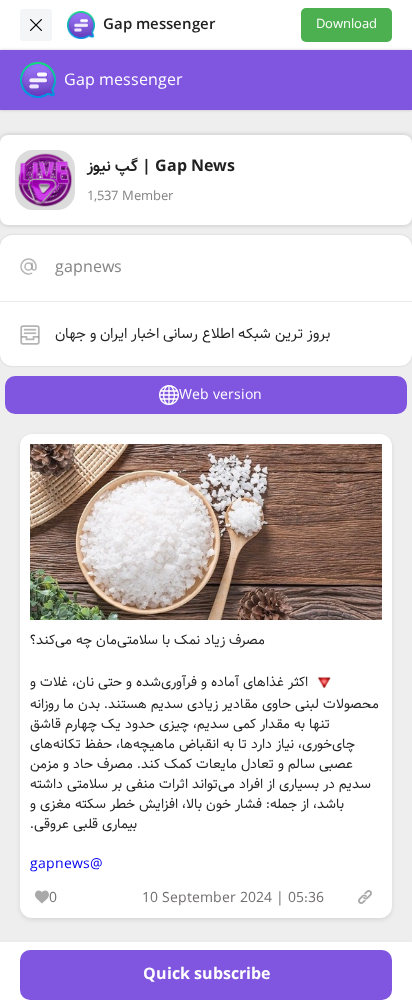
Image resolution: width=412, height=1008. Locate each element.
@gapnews (66, 864)
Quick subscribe (206, 974)
